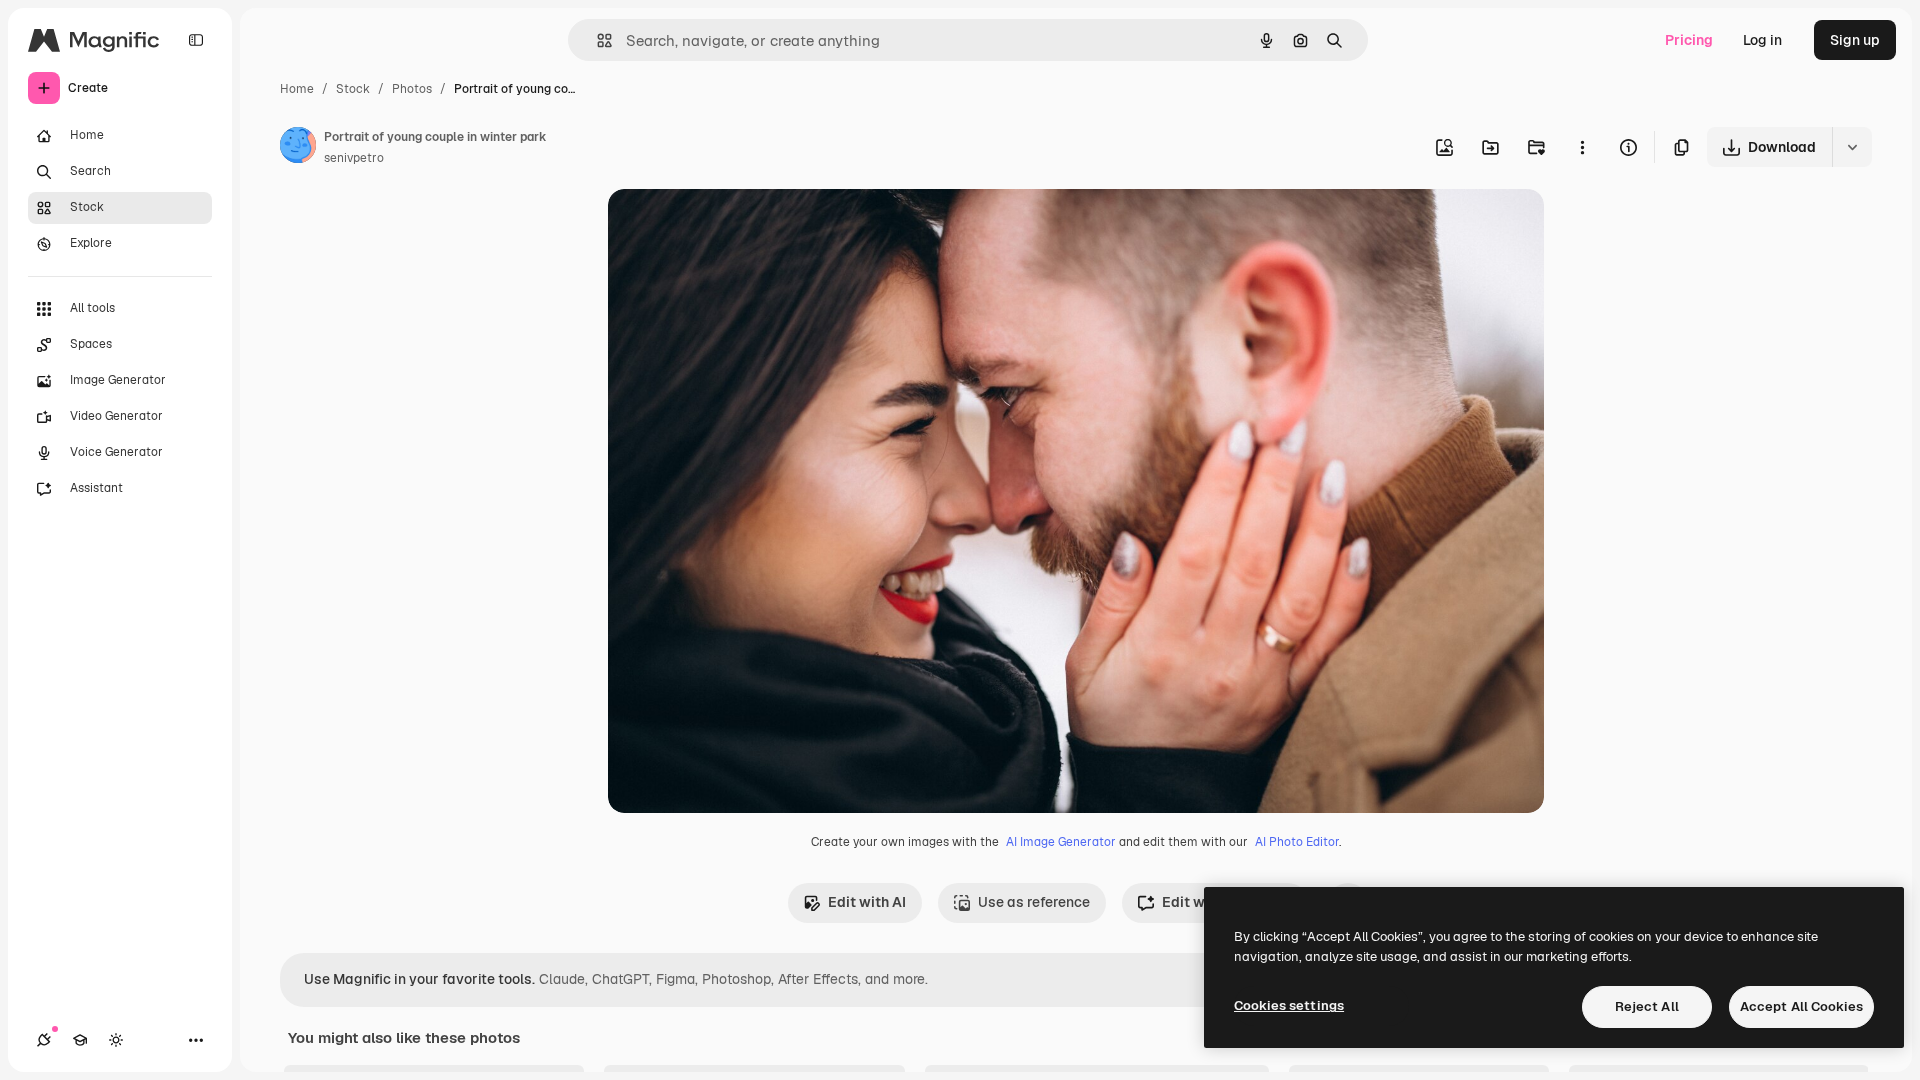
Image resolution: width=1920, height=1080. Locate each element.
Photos (412, 89)
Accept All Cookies (1801, 1006)
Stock (353, 89)
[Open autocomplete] (596, 40)
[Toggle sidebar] (196, 40)
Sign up (1855, 40)
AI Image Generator (1061, 842)
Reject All (1647, 1006)
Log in (1762, 40)
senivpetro (354, 158)
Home (297, 89)
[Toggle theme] (116, 1040)
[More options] (1582, 147)
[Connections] (44, 1040)
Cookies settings (1289, 1005)
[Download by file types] (1852, 147)
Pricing (1689, 40)
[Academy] (80, 1040)
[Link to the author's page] (298, 148)
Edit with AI (867, 902)
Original (736, 227)
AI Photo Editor (1297, 842)
